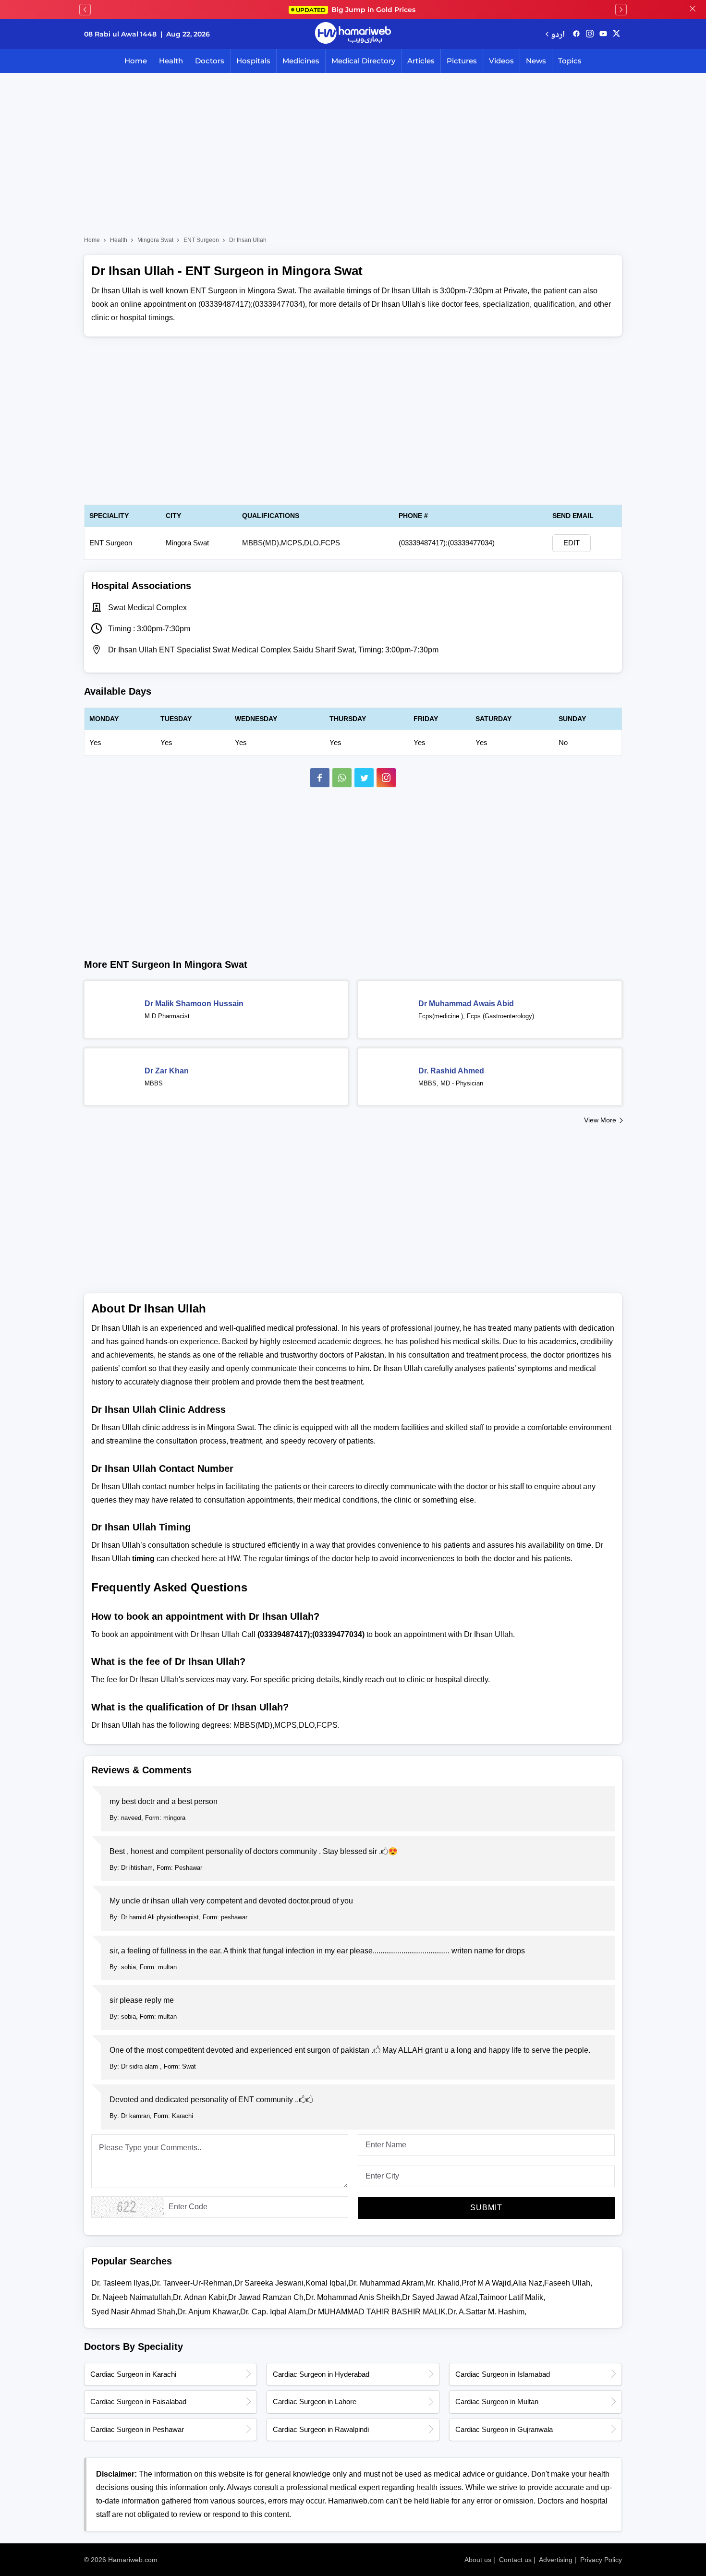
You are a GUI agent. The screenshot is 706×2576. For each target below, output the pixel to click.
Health (171, 61)
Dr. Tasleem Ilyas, (121, 2283)
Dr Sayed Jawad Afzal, (441, 2297)
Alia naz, (529, 2283)
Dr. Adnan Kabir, (201, 2297)
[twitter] (616, 34)
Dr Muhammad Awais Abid (466, 1004)
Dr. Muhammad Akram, (387, 2283)
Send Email (573, 516)
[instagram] (386, 778)
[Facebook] (320, 778)
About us (478, 2560)
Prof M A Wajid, (487, 2283)
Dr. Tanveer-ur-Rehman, (193, 2283)
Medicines (301, 61)
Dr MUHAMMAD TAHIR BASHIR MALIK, (378, 2312)
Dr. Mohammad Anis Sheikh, (354, 2297)
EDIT (572, 543)
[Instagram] (590, 34)
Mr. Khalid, (444, 2283)
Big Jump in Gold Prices (357, 10)
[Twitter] (364, 778)
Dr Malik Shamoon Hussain (194, 1004)
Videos (501, 61)
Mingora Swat (155, 240)
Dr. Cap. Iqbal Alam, (274, 2312)
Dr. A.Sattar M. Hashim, (487, 2312)
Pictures (462, 61)
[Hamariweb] (353, 34)
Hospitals (253, 61)
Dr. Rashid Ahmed (451, 1071)
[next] (621, 10)
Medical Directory (363, 61)
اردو (558, 34)
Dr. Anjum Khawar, (209, 2312)
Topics (570, 61)
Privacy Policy (601, 2560)
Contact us (515, 2560)
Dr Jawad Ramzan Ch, (267, 2297)
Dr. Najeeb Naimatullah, (132, 2297)
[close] (693, 10)
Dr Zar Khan (167, 1071)
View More (600, 1120)
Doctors (210, 61)
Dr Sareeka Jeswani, (270, 2283)
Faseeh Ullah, (568, 2283)
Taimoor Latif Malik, (512, 2297)
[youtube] (603, 34)
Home (136, 61)
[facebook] (576, 34)
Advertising (556, 2560)
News (536, 61)
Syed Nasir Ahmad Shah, (134, 2312)
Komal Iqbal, (327, 2283)
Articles (421, 61)
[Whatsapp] (342, 778)
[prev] (85, 10)
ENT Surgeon (201, 240)
